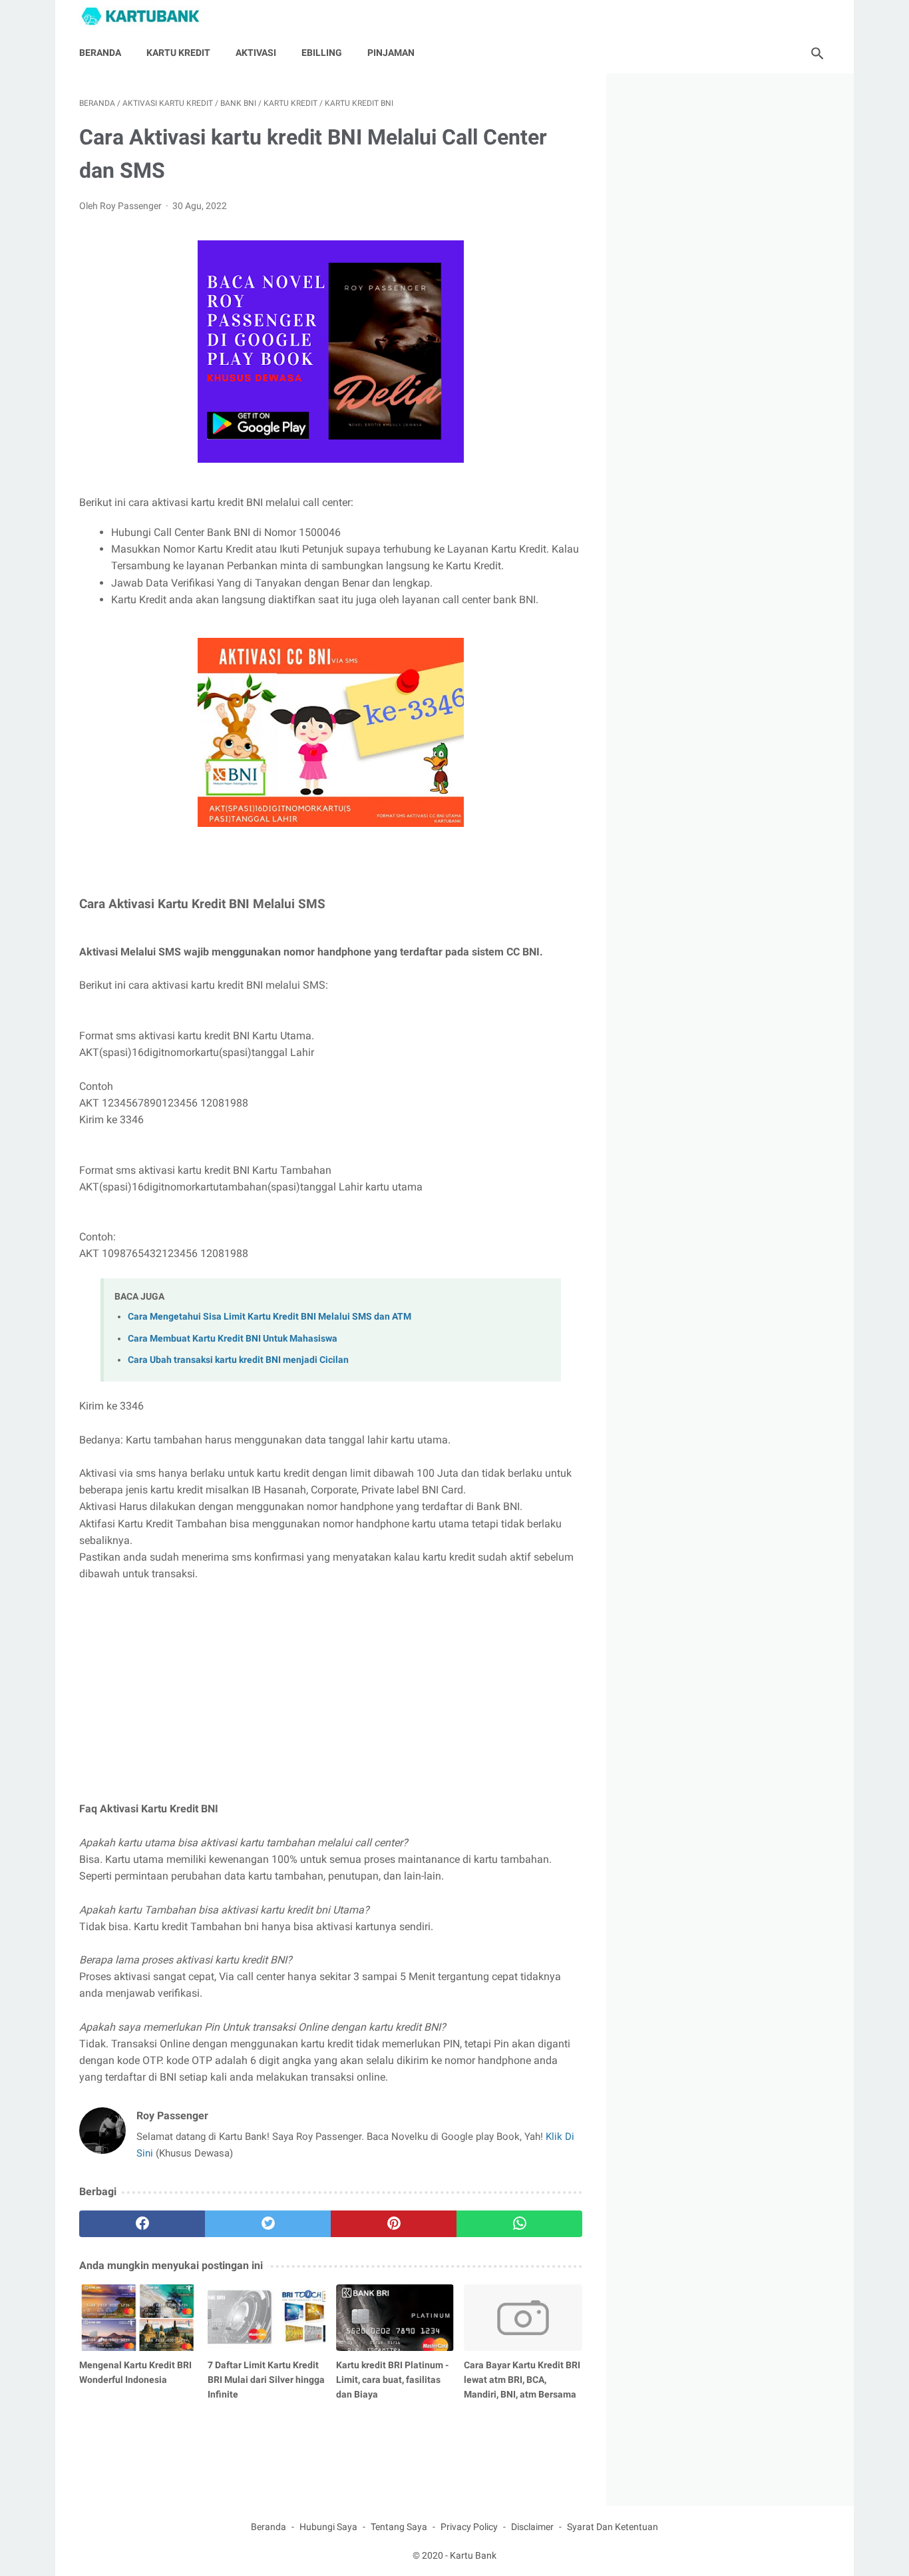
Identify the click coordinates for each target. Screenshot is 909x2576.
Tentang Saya (399, 2527)
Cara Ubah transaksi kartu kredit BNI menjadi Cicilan (238, 1360)
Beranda (100, 53)
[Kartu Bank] (148, 16)
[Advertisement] (331, 1691)
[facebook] (142, 2224)
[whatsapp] (519, 2224)
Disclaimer (532, 2527)
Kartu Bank (473, 2555)
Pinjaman (391, 53)
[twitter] (268, 2224)
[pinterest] (394, 2224)
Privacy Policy (469, 2527)
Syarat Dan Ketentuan (613, 2527)
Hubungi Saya (328, 2527)
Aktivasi (256, 53)
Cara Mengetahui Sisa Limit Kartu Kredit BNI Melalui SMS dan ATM (270, 1317)
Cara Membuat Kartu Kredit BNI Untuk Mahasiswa (233, 1339)
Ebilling (322, 53)
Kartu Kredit (178, 53)
